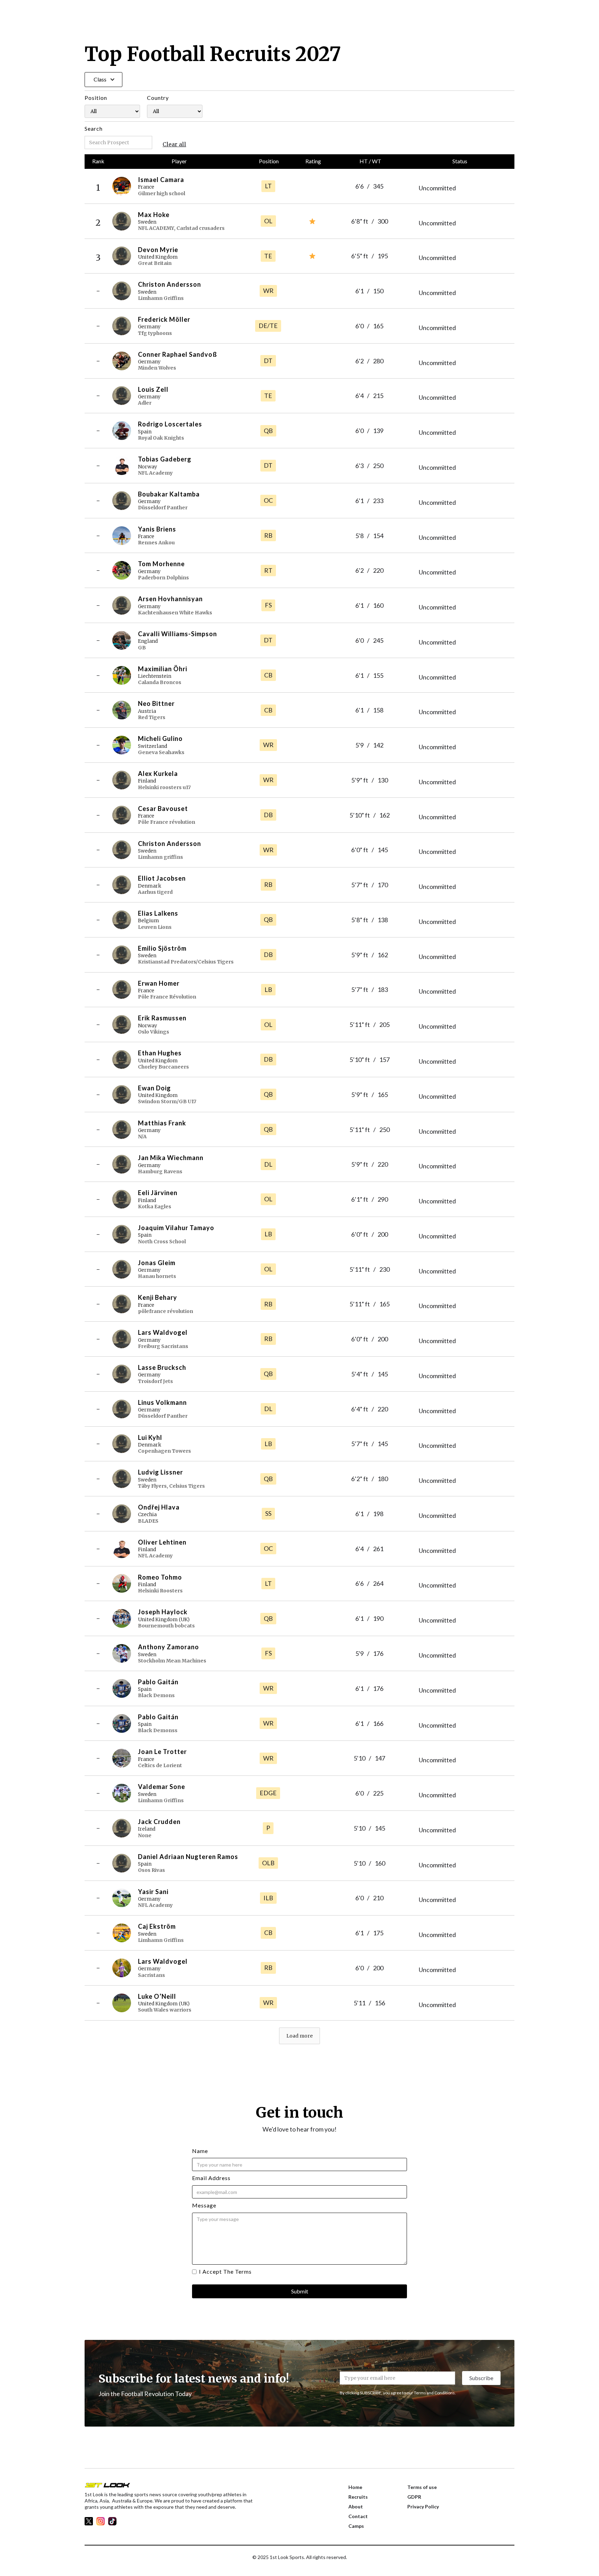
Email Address (211, 2178)
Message (204, 2205)
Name (200, 2151)
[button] (103, 80)
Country (158, 98)
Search (94, 128)
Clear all (174, 144)
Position (96, 98)
